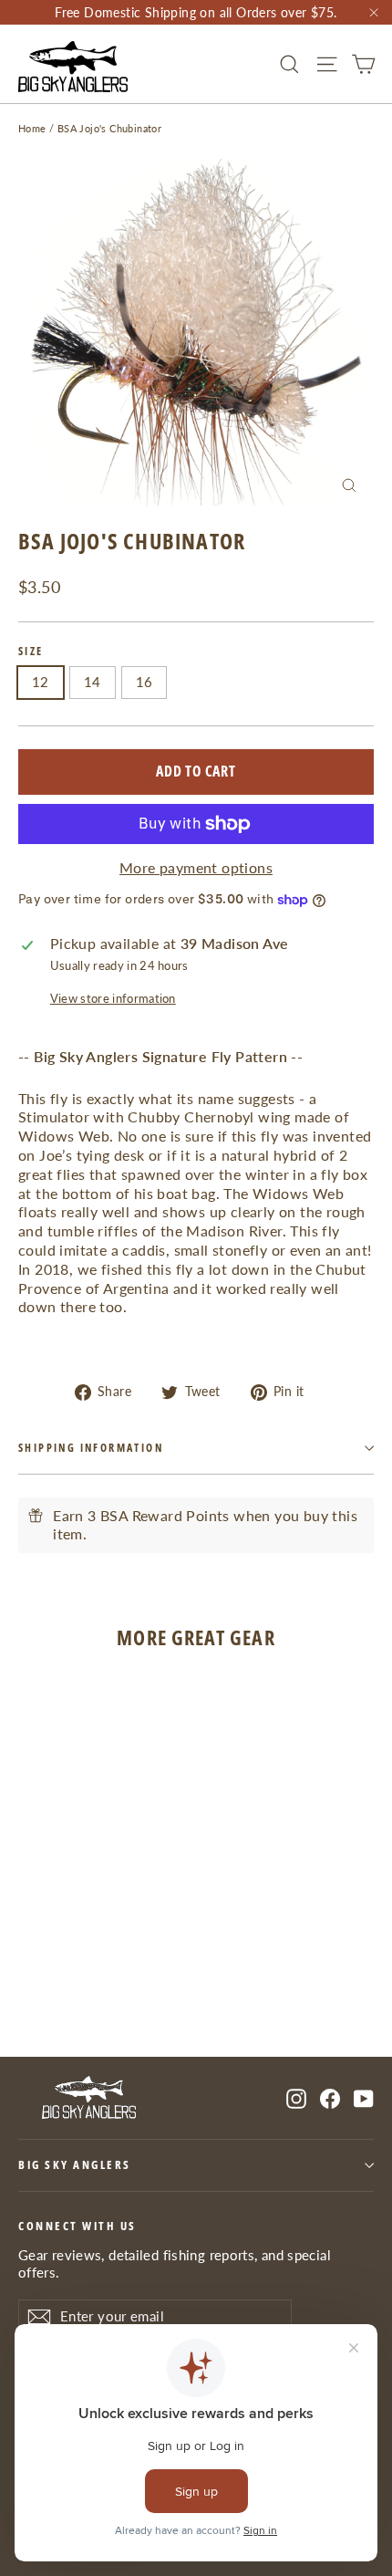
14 (93, 682)
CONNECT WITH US (77, 2226)
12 (41, 682)
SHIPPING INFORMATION (91, 1448)
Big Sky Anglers (75, 2165)
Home (32, 128)
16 (144, 682)
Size (31, 652)
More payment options (196, 867)
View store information (113, 998)
